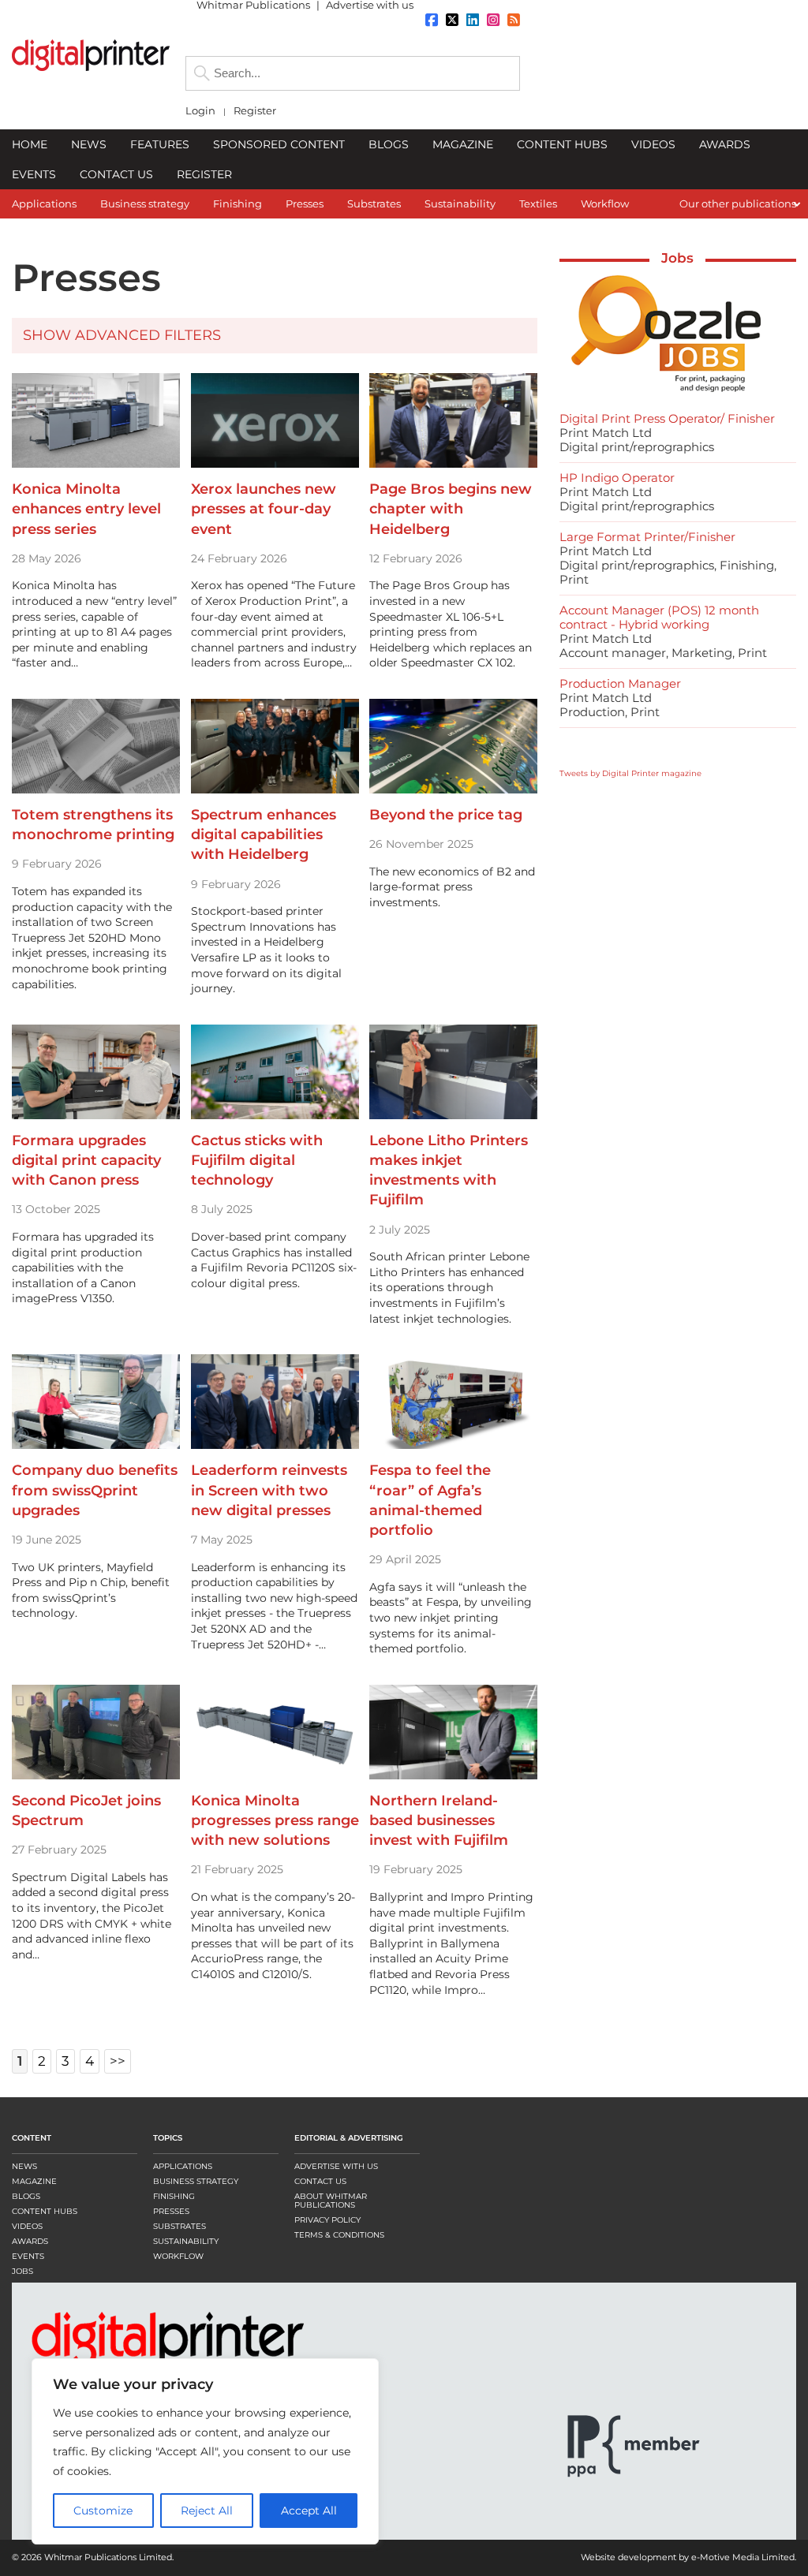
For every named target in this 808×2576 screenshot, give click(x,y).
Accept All (299, 2511)
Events (28, 2256)
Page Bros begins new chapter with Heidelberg (451, 509)
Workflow (178, 2256)
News (24, 2166)
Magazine (34, 2181)
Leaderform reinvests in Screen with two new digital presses (269, 1490)
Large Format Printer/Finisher (647, 537)
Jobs (677, 258)
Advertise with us (336, 2166)
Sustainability (186, 2241)
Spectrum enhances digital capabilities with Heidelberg (264, 834)
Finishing (174, 2196)
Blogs (26, 2196)
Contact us (320, 2181)
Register (255, 111)
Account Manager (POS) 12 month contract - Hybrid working (659, 617)
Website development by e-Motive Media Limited (688, 2557)
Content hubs (45, 2211)
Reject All (200, 2511)
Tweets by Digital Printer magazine (630, 773)
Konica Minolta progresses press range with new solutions (275, 1820)
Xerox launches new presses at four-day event (264, 509)
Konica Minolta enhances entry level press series (86, 509)
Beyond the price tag (446, 815)
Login (200, 111)
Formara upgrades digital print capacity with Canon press (86, 1160)
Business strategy (196, 2181)
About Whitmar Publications (331, 2201)
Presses (171, 2211)
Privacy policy (327, 2220)
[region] (205, 2451)
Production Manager (620, 683)
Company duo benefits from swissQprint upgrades (95, 1490)
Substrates (180, 2226)
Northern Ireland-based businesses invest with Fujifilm (439, 1820)
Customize (101, 2511)
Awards (30, 2241)
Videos (27, 2226)
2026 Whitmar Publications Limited (97, 2557)
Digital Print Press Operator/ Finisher (667, 418)
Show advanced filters (122, 335)
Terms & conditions (339, 2235)
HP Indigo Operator (617, 478)
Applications (183, 2166)
